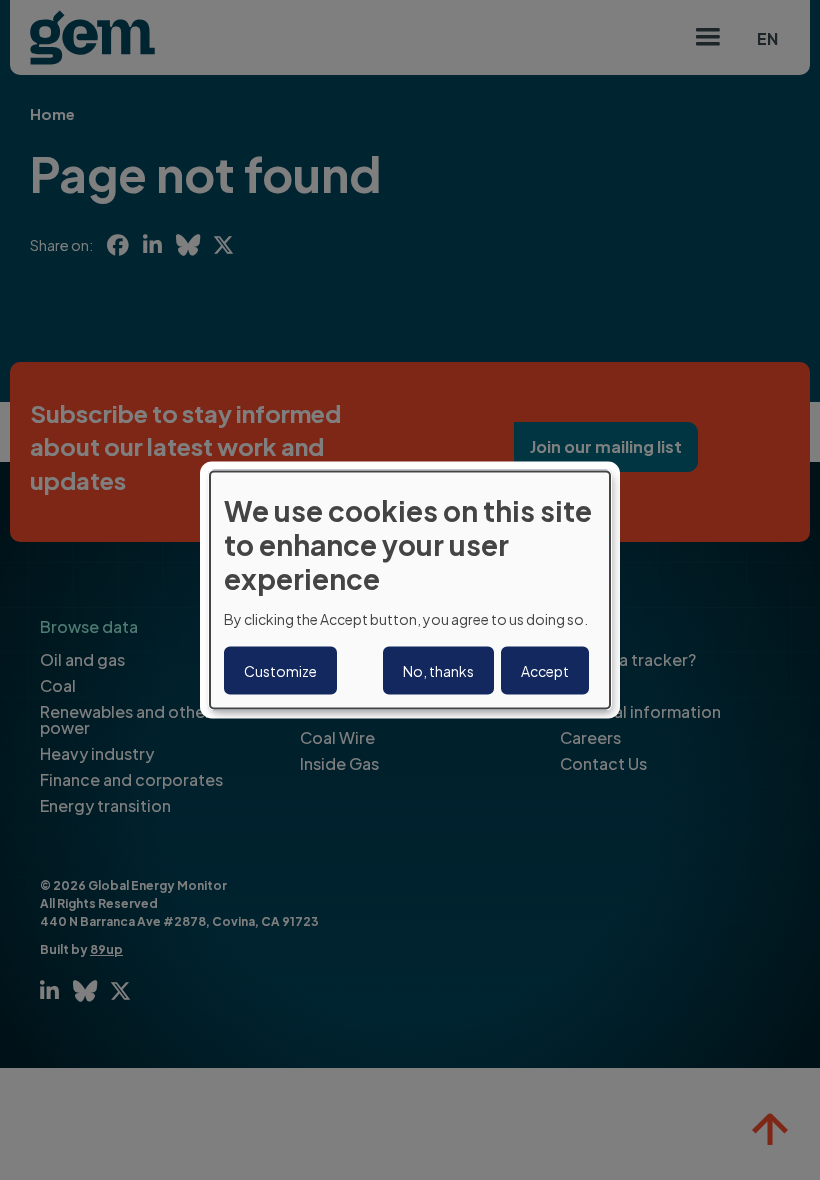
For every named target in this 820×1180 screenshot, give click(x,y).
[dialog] (410, 590)
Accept (545, 670)
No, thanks (438, 670)
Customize (280, 670)
